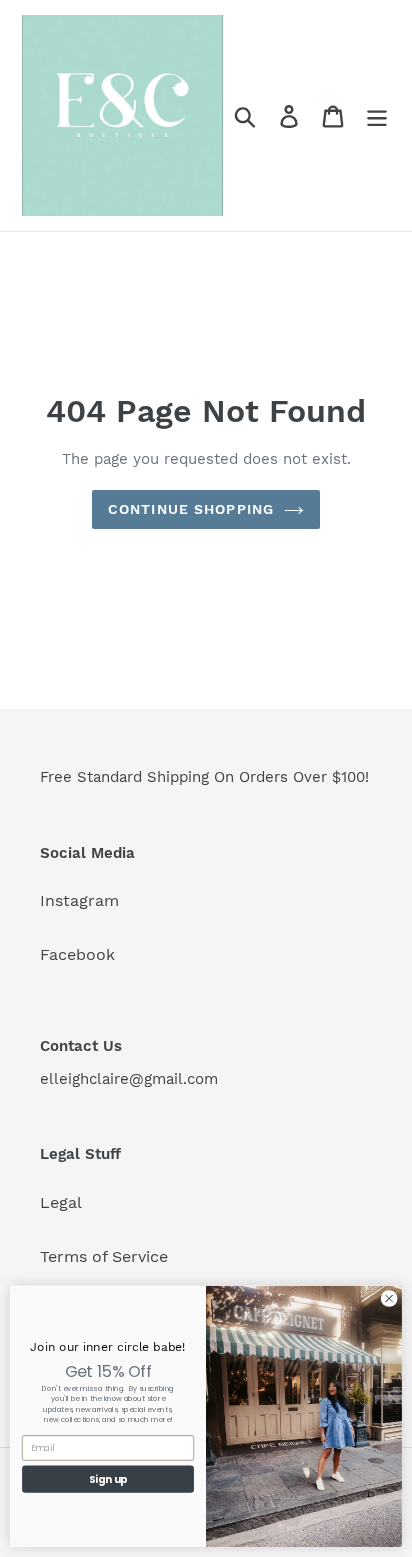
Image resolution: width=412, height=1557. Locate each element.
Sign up (108, 1479)
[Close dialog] (389, 1299)
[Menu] (377, 115)
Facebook (77, 954)
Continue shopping (191, 509)
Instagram (79, 900)
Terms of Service (104, 1256)
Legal (61, 1202)
